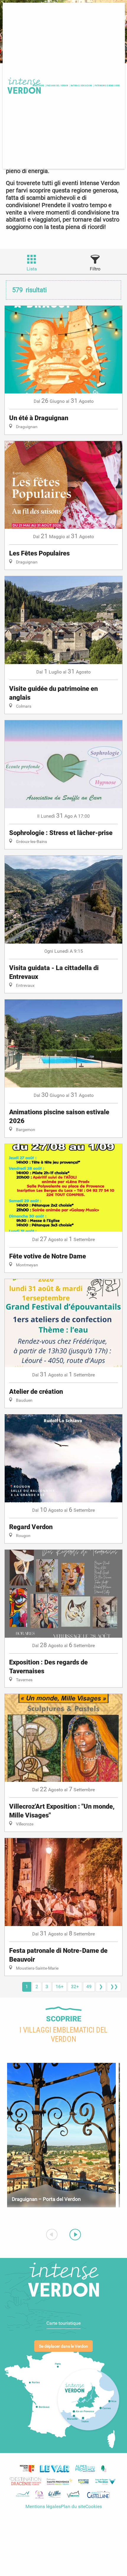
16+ (60, 1987)
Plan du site (73, 2506)
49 (89, 1987)
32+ (75, 1987)
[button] (57, 86)
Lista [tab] (32, 269)
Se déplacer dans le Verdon (63, 2346)
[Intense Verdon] (23, 86)
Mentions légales (43, 2506)
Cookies (94, 2506)
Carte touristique (63, 2323)
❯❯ (114, 1987)
